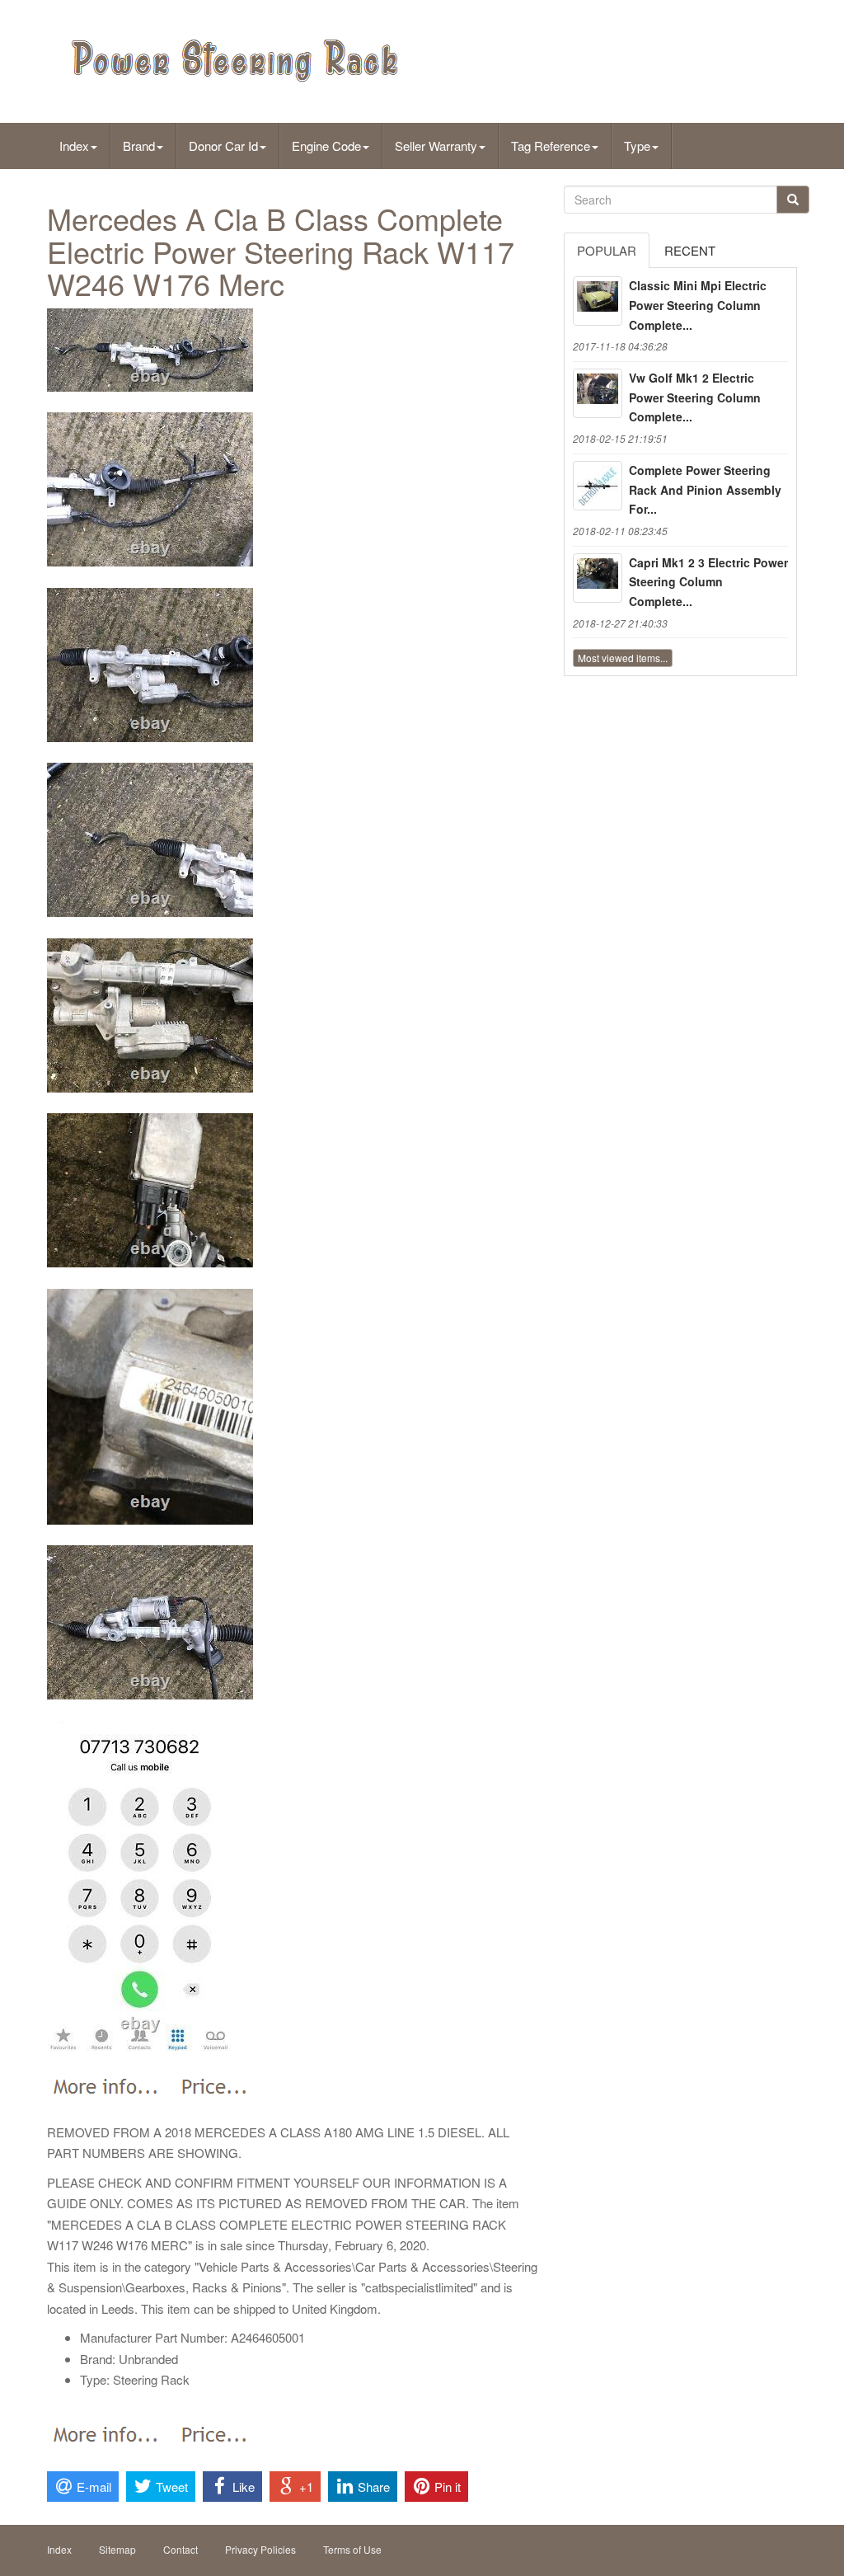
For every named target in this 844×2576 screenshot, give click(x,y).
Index (74, 146)
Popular (607, 250)
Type (637, 146)
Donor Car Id (223, 146)
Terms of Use (352, 2549)
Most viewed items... (623, 658)
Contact (181, 2549)
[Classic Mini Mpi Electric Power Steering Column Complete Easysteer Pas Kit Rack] (598, 301)
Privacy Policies (260, 2549)
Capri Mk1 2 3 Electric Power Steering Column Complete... (708, 582)
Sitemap (117, 2549)
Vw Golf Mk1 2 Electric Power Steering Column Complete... (695, 397)
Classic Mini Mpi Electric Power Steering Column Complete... (698, 305)
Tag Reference (551, 146)
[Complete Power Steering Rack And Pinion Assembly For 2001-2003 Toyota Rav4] (598, 486)
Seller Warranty (436, 146)
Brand (139, 146)
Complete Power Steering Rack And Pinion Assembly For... (705, 490)
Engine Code (326, 146)
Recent (690, 250)
